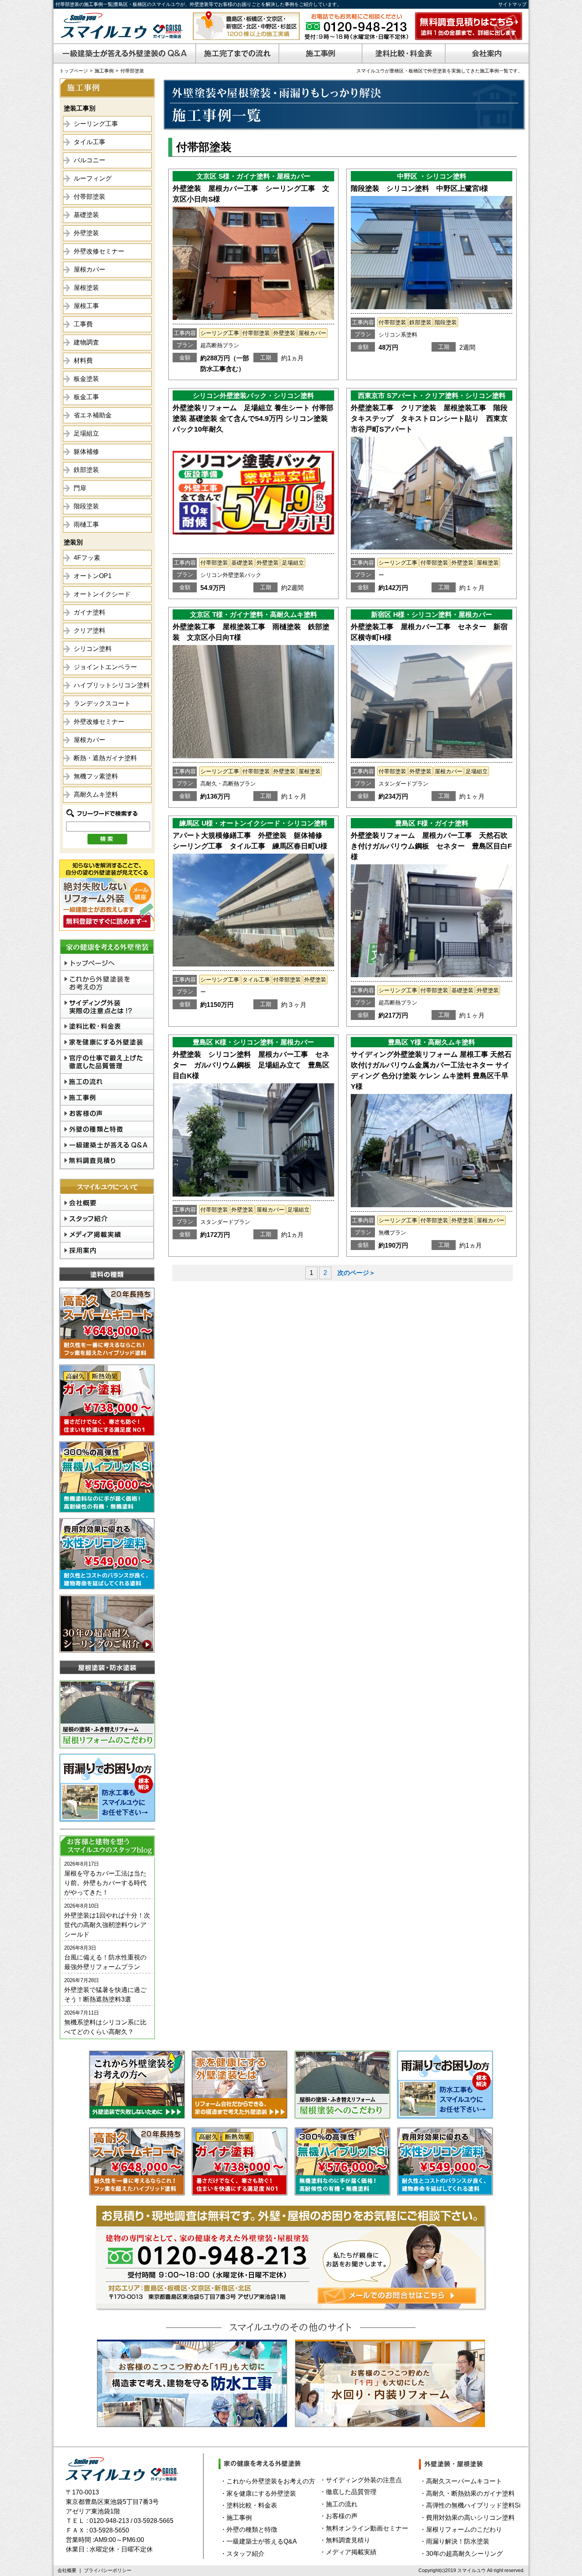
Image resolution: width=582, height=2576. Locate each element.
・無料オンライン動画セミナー (364, 2528)
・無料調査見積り (345, 2540)
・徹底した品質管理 (348, 2492)
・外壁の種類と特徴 (249, 2529)
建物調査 (86, 342)
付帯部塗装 (89, 197)
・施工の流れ (339, 2504)
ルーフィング (93, 178)
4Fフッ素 (87, 558)
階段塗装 (86, 506)
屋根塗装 (86, 288)
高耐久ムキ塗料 (96, 794)
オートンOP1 (93, 576)
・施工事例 (236, 2518)
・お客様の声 (339, 2516)
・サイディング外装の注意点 (361, 2480)
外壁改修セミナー (99, 251)
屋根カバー (89, 269)
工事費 (83, 324)
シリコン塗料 (93, 649)
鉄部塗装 (86, 470)
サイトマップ (512, 4)
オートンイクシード (102, 594)
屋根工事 (86, 306)
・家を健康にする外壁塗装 (258, 2493)
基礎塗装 (86, 215)
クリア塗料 (89, 631)
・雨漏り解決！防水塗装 (455, 2541)
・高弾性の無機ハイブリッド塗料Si (470, 2505)
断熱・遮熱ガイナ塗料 (105, 758)
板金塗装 (86, 379)
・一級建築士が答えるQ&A (259, 2541)
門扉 (80, 488)
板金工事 (86, 397)
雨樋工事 (86, 524)
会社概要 (67, 2570)
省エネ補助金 (93, 415)
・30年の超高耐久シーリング (461, 2554)
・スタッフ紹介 (242, 2554)
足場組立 (86, 433)
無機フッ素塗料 (96, 776)
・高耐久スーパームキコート (461, 2481)
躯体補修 (86, 452)
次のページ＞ (356, 1273)
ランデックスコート (102, 703)
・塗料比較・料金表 (249, 2505)
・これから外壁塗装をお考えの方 (268, 2481)
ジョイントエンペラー (105, 667)
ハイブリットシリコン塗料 (112, 685)
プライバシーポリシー (108, 2570)
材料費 (83, 361)
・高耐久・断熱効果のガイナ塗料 (467, 2493)
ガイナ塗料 (89, 612)
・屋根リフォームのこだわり (461, 2529)
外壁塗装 (86, 233)
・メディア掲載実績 (348, 2552)
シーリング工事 (96, 124)
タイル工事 (89, 142)
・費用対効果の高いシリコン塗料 (467, 2518)
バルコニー (89, 160)
